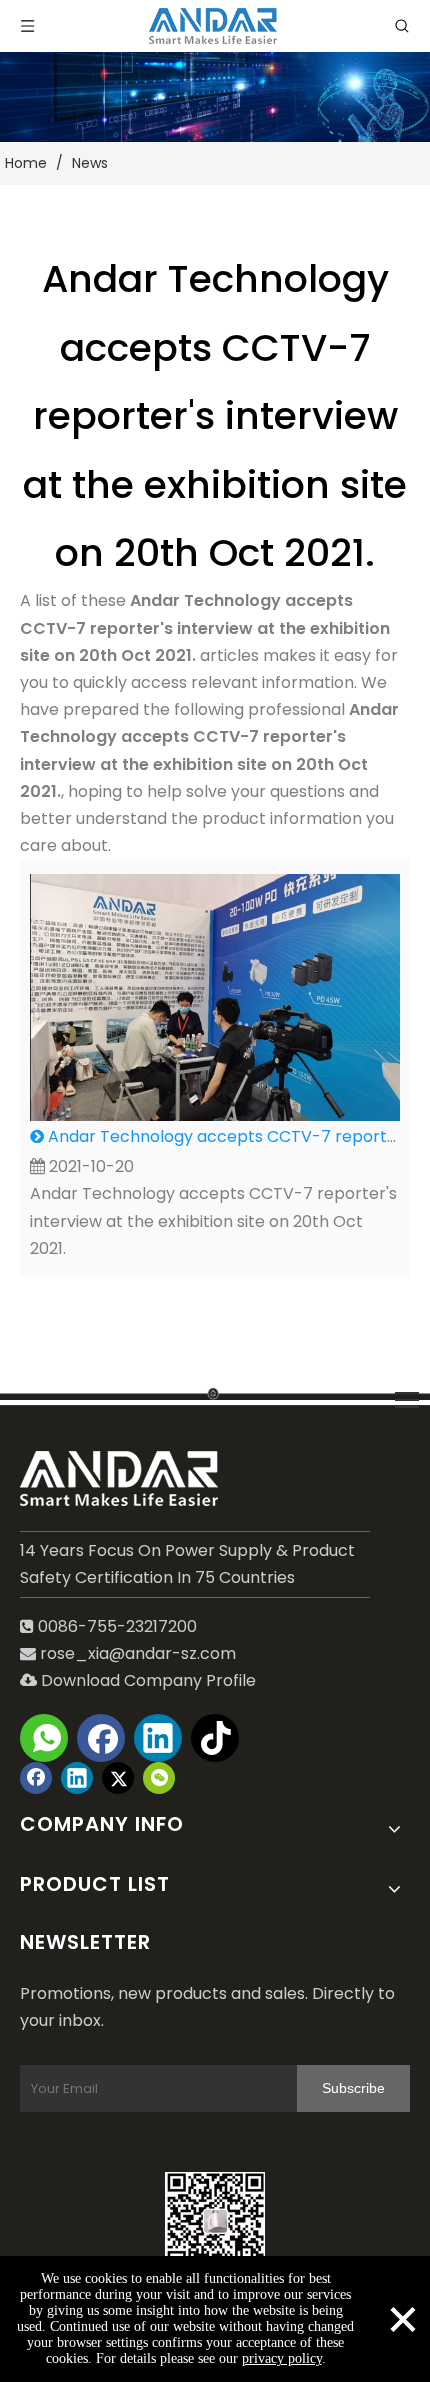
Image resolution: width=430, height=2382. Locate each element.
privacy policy (282, 2358)
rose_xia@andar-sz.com (138, 1653)
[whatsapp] (44, 1738)
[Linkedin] (158, 1738)
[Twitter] (118, 1778)
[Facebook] (101, 1738)
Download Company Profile (138, 1680)
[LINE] (215, 1391)
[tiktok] (215, 1738)
